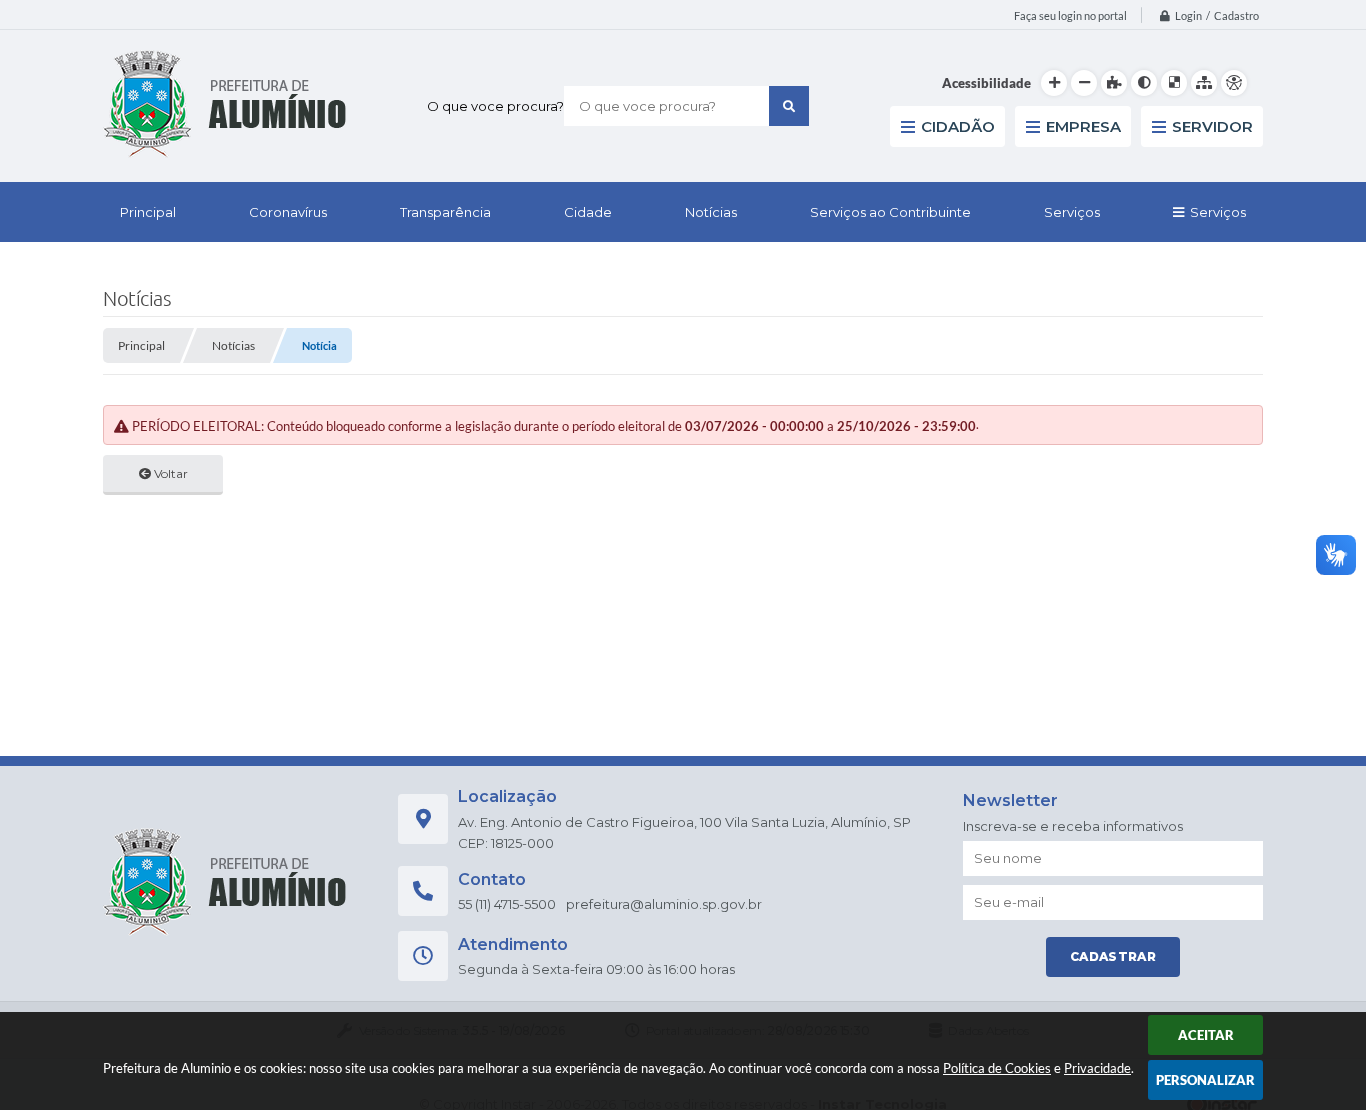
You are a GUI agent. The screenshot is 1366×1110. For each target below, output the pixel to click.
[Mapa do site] (1204, 83)
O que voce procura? (495, 106)
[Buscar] (789, 106)
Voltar (169, 473)
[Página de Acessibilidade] (1234, 83)
